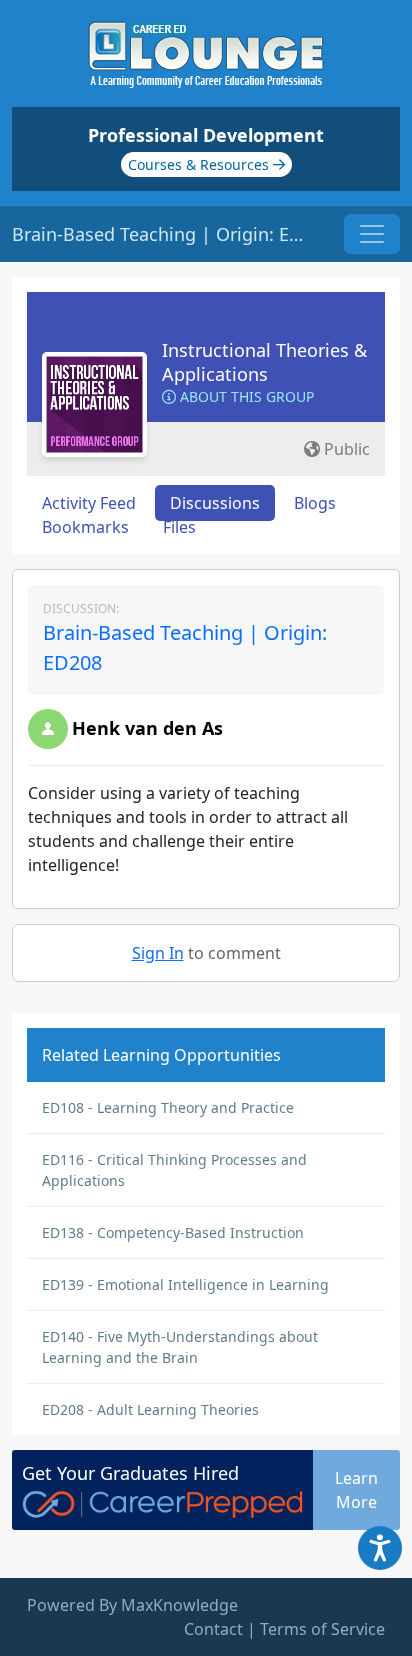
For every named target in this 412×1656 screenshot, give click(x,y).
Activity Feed (89, 503)
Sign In (158, 953)
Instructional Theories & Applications (264, 362)
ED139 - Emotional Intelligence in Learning (185, 1284)
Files (179, 527)
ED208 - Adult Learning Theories (150, 1409)
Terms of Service (322, 1629)
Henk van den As (147, 728)
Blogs (315, 503)
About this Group (245, 396)
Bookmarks (85, 527)
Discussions (215, 503)
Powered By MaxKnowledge (132, 1605)
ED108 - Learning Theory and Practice (168, 1107)
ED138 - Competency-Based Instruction (173, 1232)
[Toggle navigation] (372, 234)
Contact (213, 1629)
